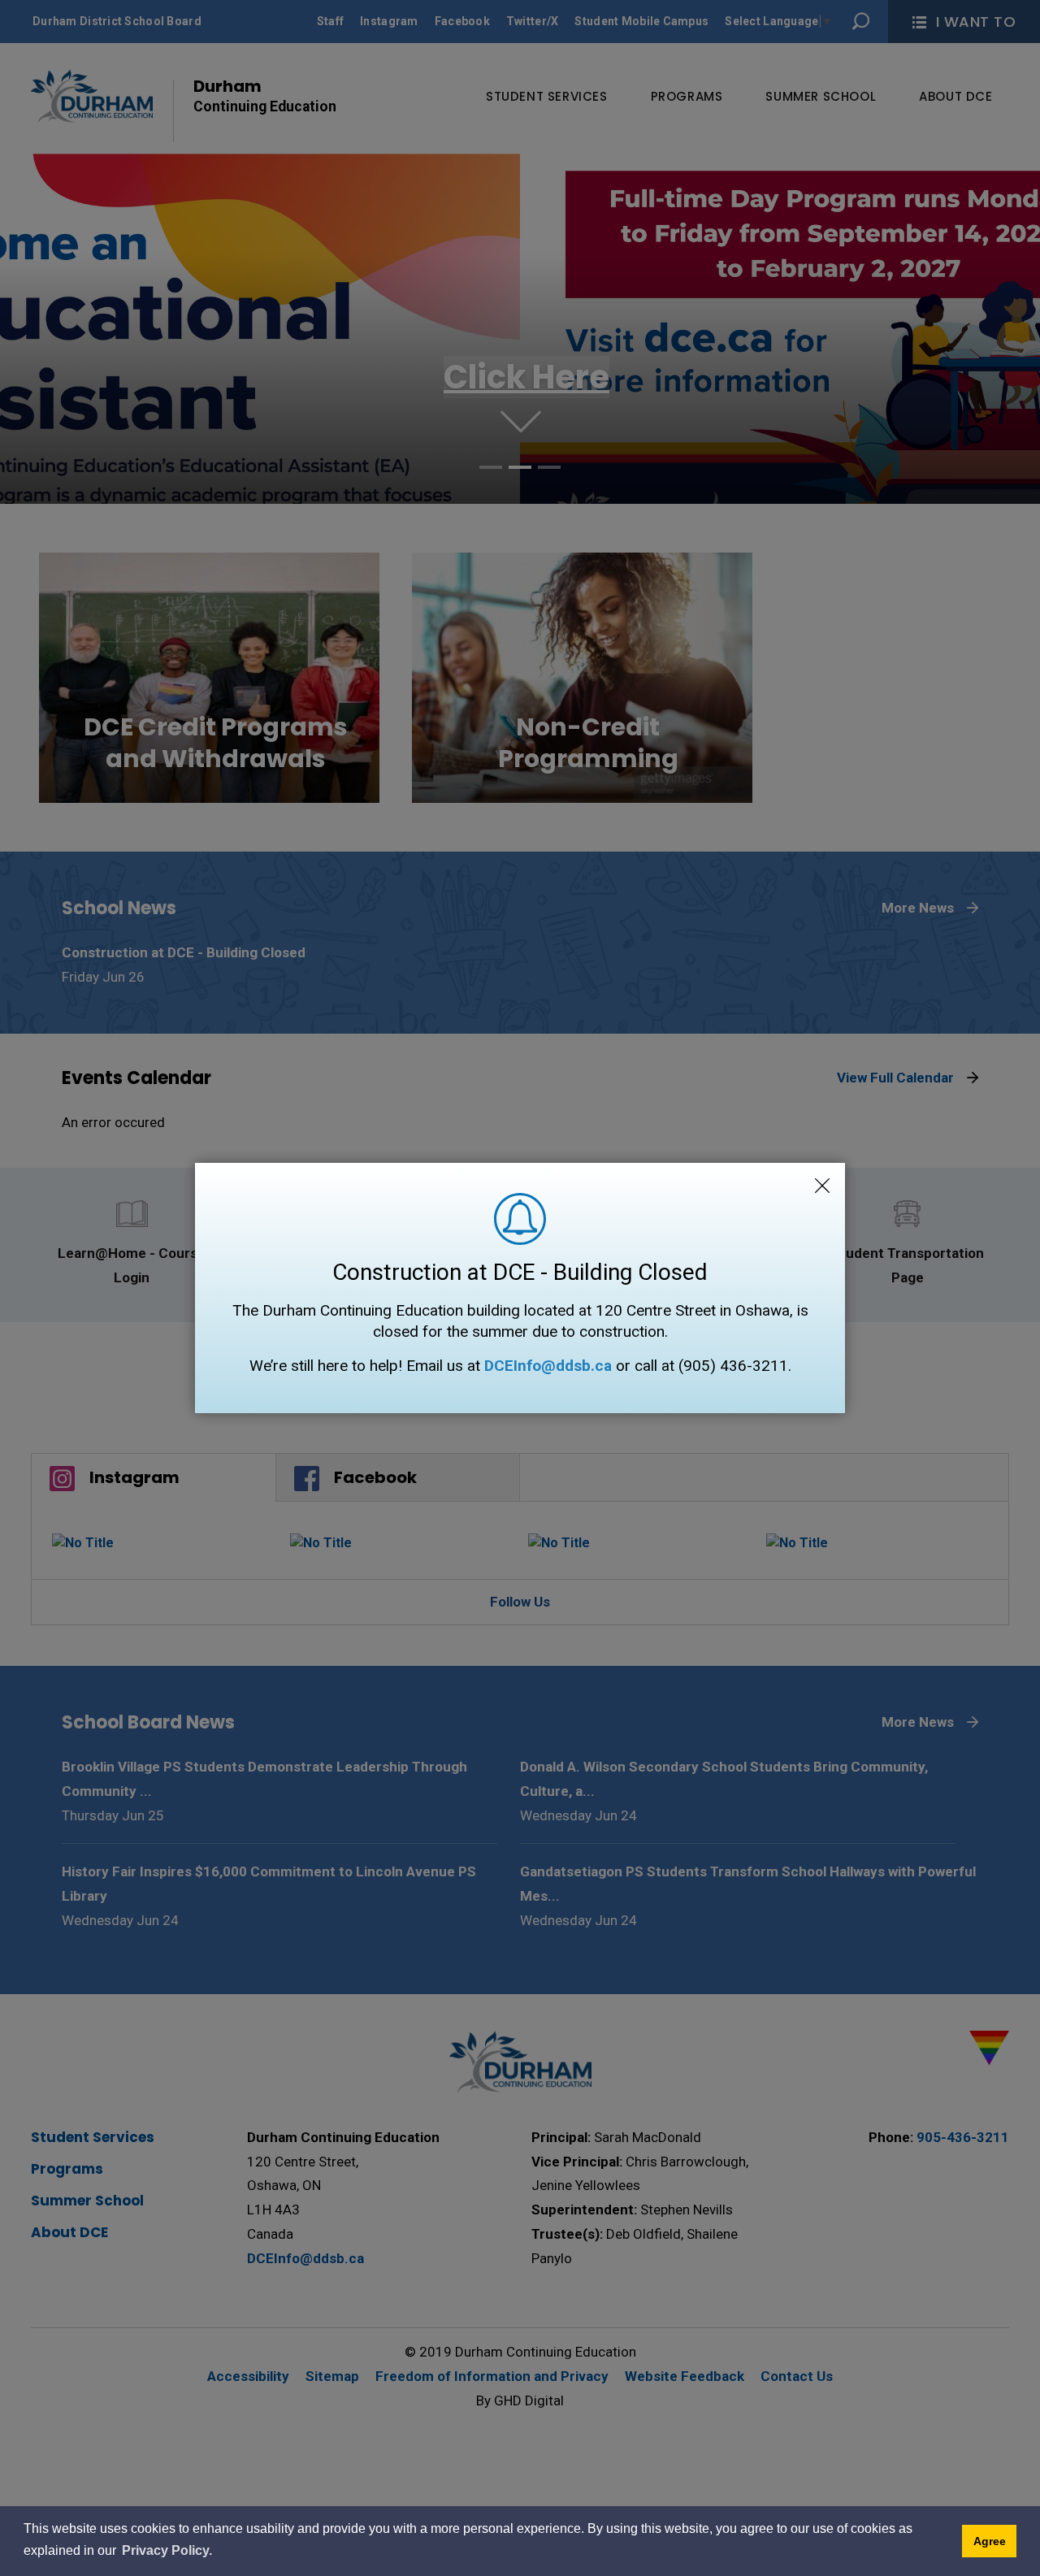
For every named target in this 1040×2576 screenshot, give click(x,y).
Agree (990, 2541)
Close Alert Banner (822, 1186)
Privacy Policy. (167, 2550)
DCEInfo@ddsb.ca (548, 1366)
